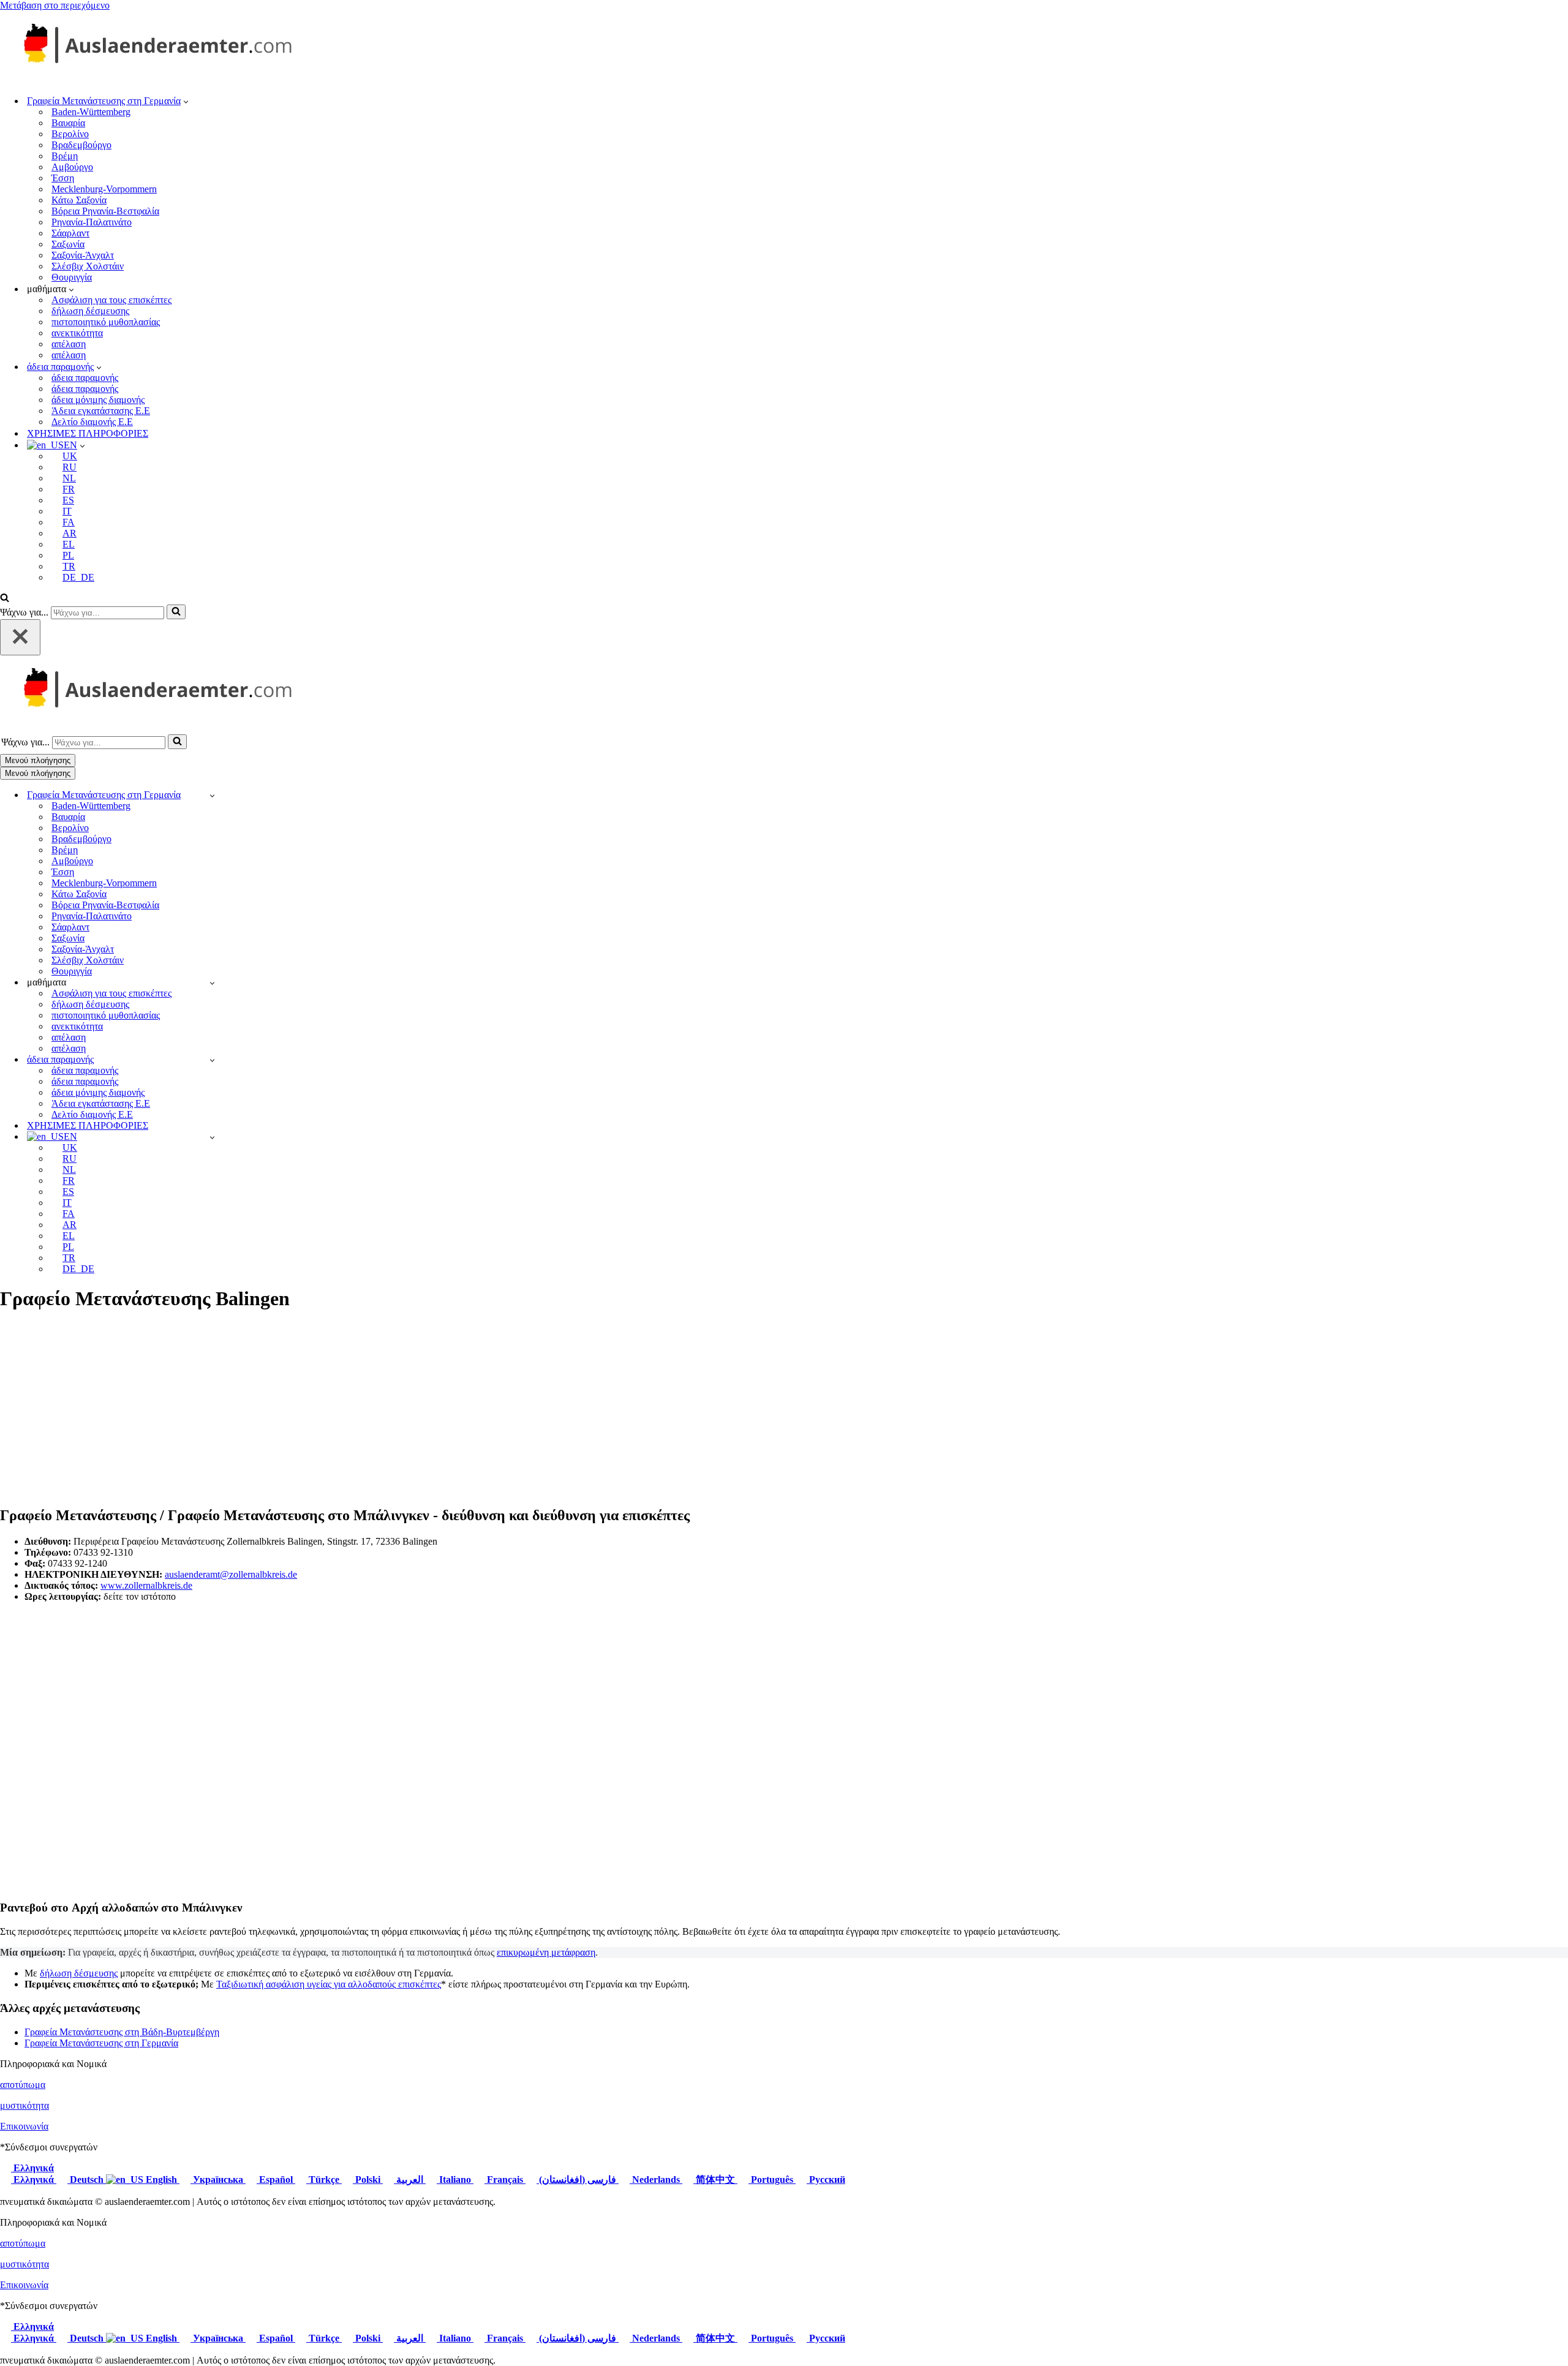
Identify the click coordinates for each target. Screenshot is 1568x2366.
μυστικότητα (24, 2105)
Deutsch (87, 2180)
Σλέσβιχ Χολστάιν (88, 266)
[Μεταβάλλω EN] (212, 1137)
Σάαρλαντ (70, 233)
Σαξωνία (68, 244)
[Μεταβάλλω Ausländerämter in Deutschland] (212, 795)
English (161, 2180)
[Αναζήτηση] (5, 599)
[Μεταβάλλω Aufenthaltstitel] (212, 1060)
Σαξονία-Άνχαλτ (83, 255)
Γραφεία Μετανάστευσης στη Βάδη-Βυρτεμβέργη (122, 2032)
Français (505, 2180)
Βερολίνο (70, 134)
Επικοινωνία (24, 2126)
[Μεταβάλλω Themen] (212, 983)
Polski (368, 2180)
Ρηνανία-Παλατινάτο (92, 222)
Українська (218, 2180)
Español (276, 2180)
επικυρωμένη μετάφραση (546, 1952)
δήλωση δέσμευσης (90, 311)
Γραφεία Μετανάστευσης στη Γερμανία (101, 2043)
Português (772, 2180)
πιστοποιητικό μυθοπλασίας (106, 322)
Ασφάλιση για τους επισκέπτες (111, 300)
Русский (826, 2180)
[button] (186, 101)
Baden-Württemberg (91, 112)
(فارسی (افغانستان (578, 2180)
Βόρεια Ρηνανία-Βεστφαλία (105, 211)
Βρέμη (65, 156)
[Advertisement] (784, 1409)
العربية (410, 2180)
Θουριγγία (72, 277)
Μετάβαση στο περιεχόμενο (55, 5)
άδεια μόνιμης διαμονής (98, 400)
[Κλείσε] (20, 637)
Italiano (455, 2180)
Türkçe (324, 2180)
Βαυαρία (68, 123)
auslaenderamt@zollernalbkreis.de (231, 1574)
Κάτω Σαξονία (79, 200)
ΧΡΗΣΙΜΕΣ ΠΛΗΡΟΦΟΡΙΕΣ (88, 433)
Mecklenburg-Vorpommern (104, 189)
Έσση (63, 178)
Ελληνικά (32, 2168)
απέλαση (69, 344)
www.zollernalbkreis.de (146, 1585)
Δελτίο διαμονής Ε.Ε (92, 422)
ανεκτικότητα (77, 333)
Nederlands (656, 2180)
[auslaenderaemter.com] (153, 79)
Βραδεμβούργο (81, 145)
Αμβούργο (72, 167)
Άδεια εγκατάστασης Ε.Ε (101, 411)
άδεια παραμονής (85, 378)
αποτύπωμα (23, 2085)
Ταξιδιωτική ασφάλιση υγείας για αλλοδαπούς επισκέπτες (329, 1984)
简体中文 (715, 2180)
